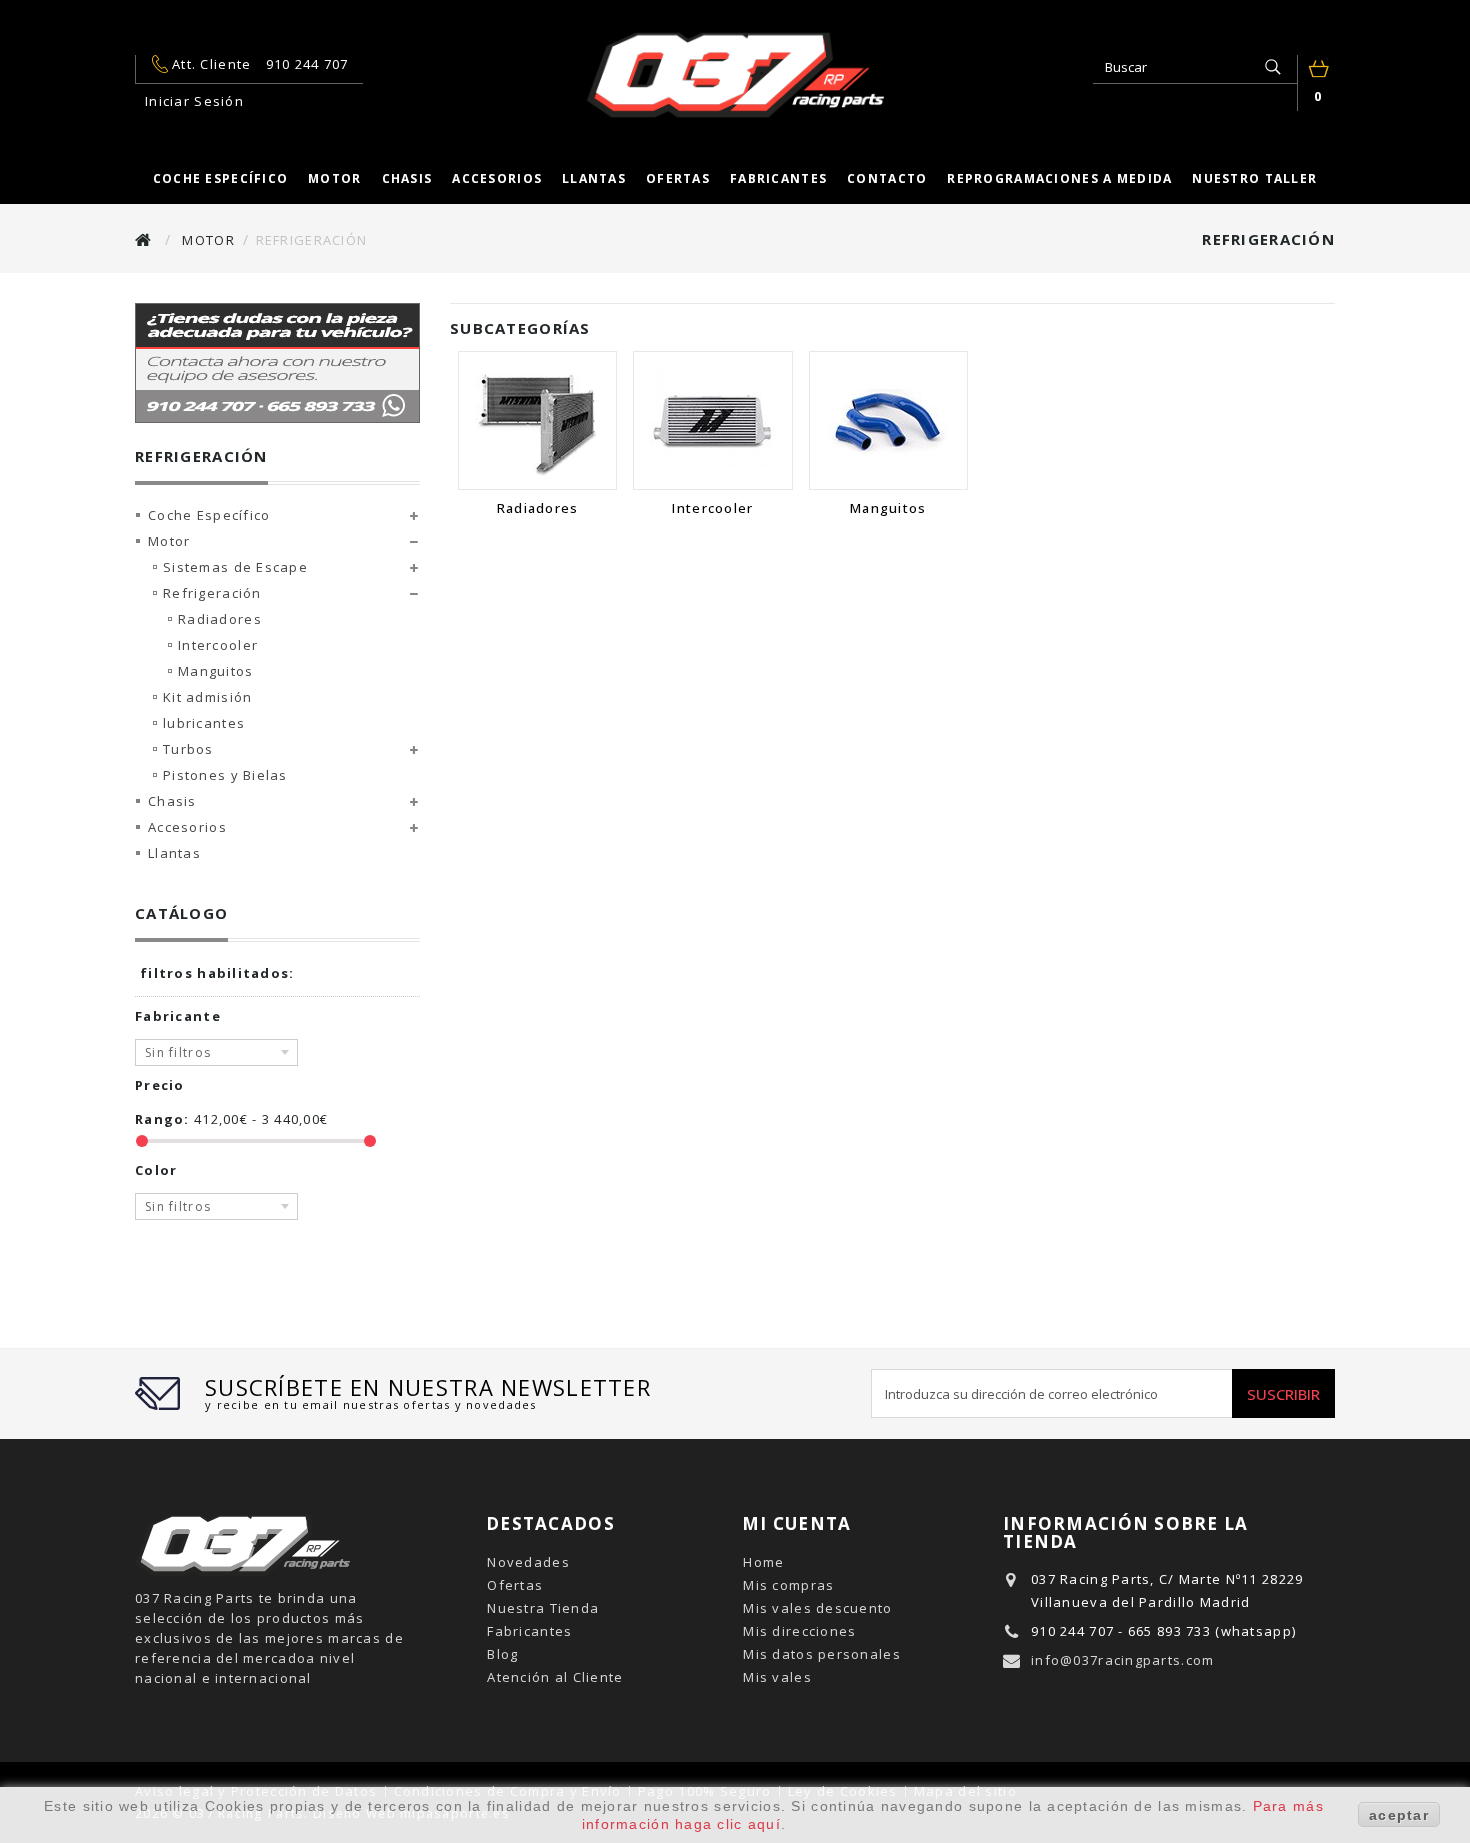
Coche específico (220, 178)
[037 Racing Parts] (735, 75)
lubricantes (204, 723)
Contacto (887, 178)
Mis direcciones (799, 1631)
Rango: (162, 1119)
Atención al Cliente (555, 1677)
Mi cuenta (797, 1523)
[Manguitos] (888, 420)
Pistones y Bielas (225, 775)
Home (763, 1562)
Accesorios (497, 178)
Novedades (528, 1562)
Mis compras (788, 1585)
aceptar (1399, 1815)
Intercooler (218, 645)
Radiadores (220, 619)
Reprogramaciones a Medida (1059, 178)
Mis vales (777, 1677)
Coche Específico (209, 515)
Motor (334, 178)
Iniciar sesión (194, 101)
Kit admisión (207, 697)
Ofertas (678, 178)
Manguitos (216, 671)
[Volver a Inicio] (144, 239)
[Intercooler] (712, 420)
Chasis (407, 178)
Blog (502, 1654)
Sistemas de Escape (235, 567)
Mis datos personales (822, 1654)
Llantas (594, 178)
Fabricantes (778, 178)
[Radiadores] (537, 420)
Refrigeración (212, 593)
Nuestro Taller (1254, 178)
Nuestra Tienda (543, 1608)
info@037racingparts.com (1122, 1660)
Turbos (188, 749)
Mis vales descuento (817, 1608)
